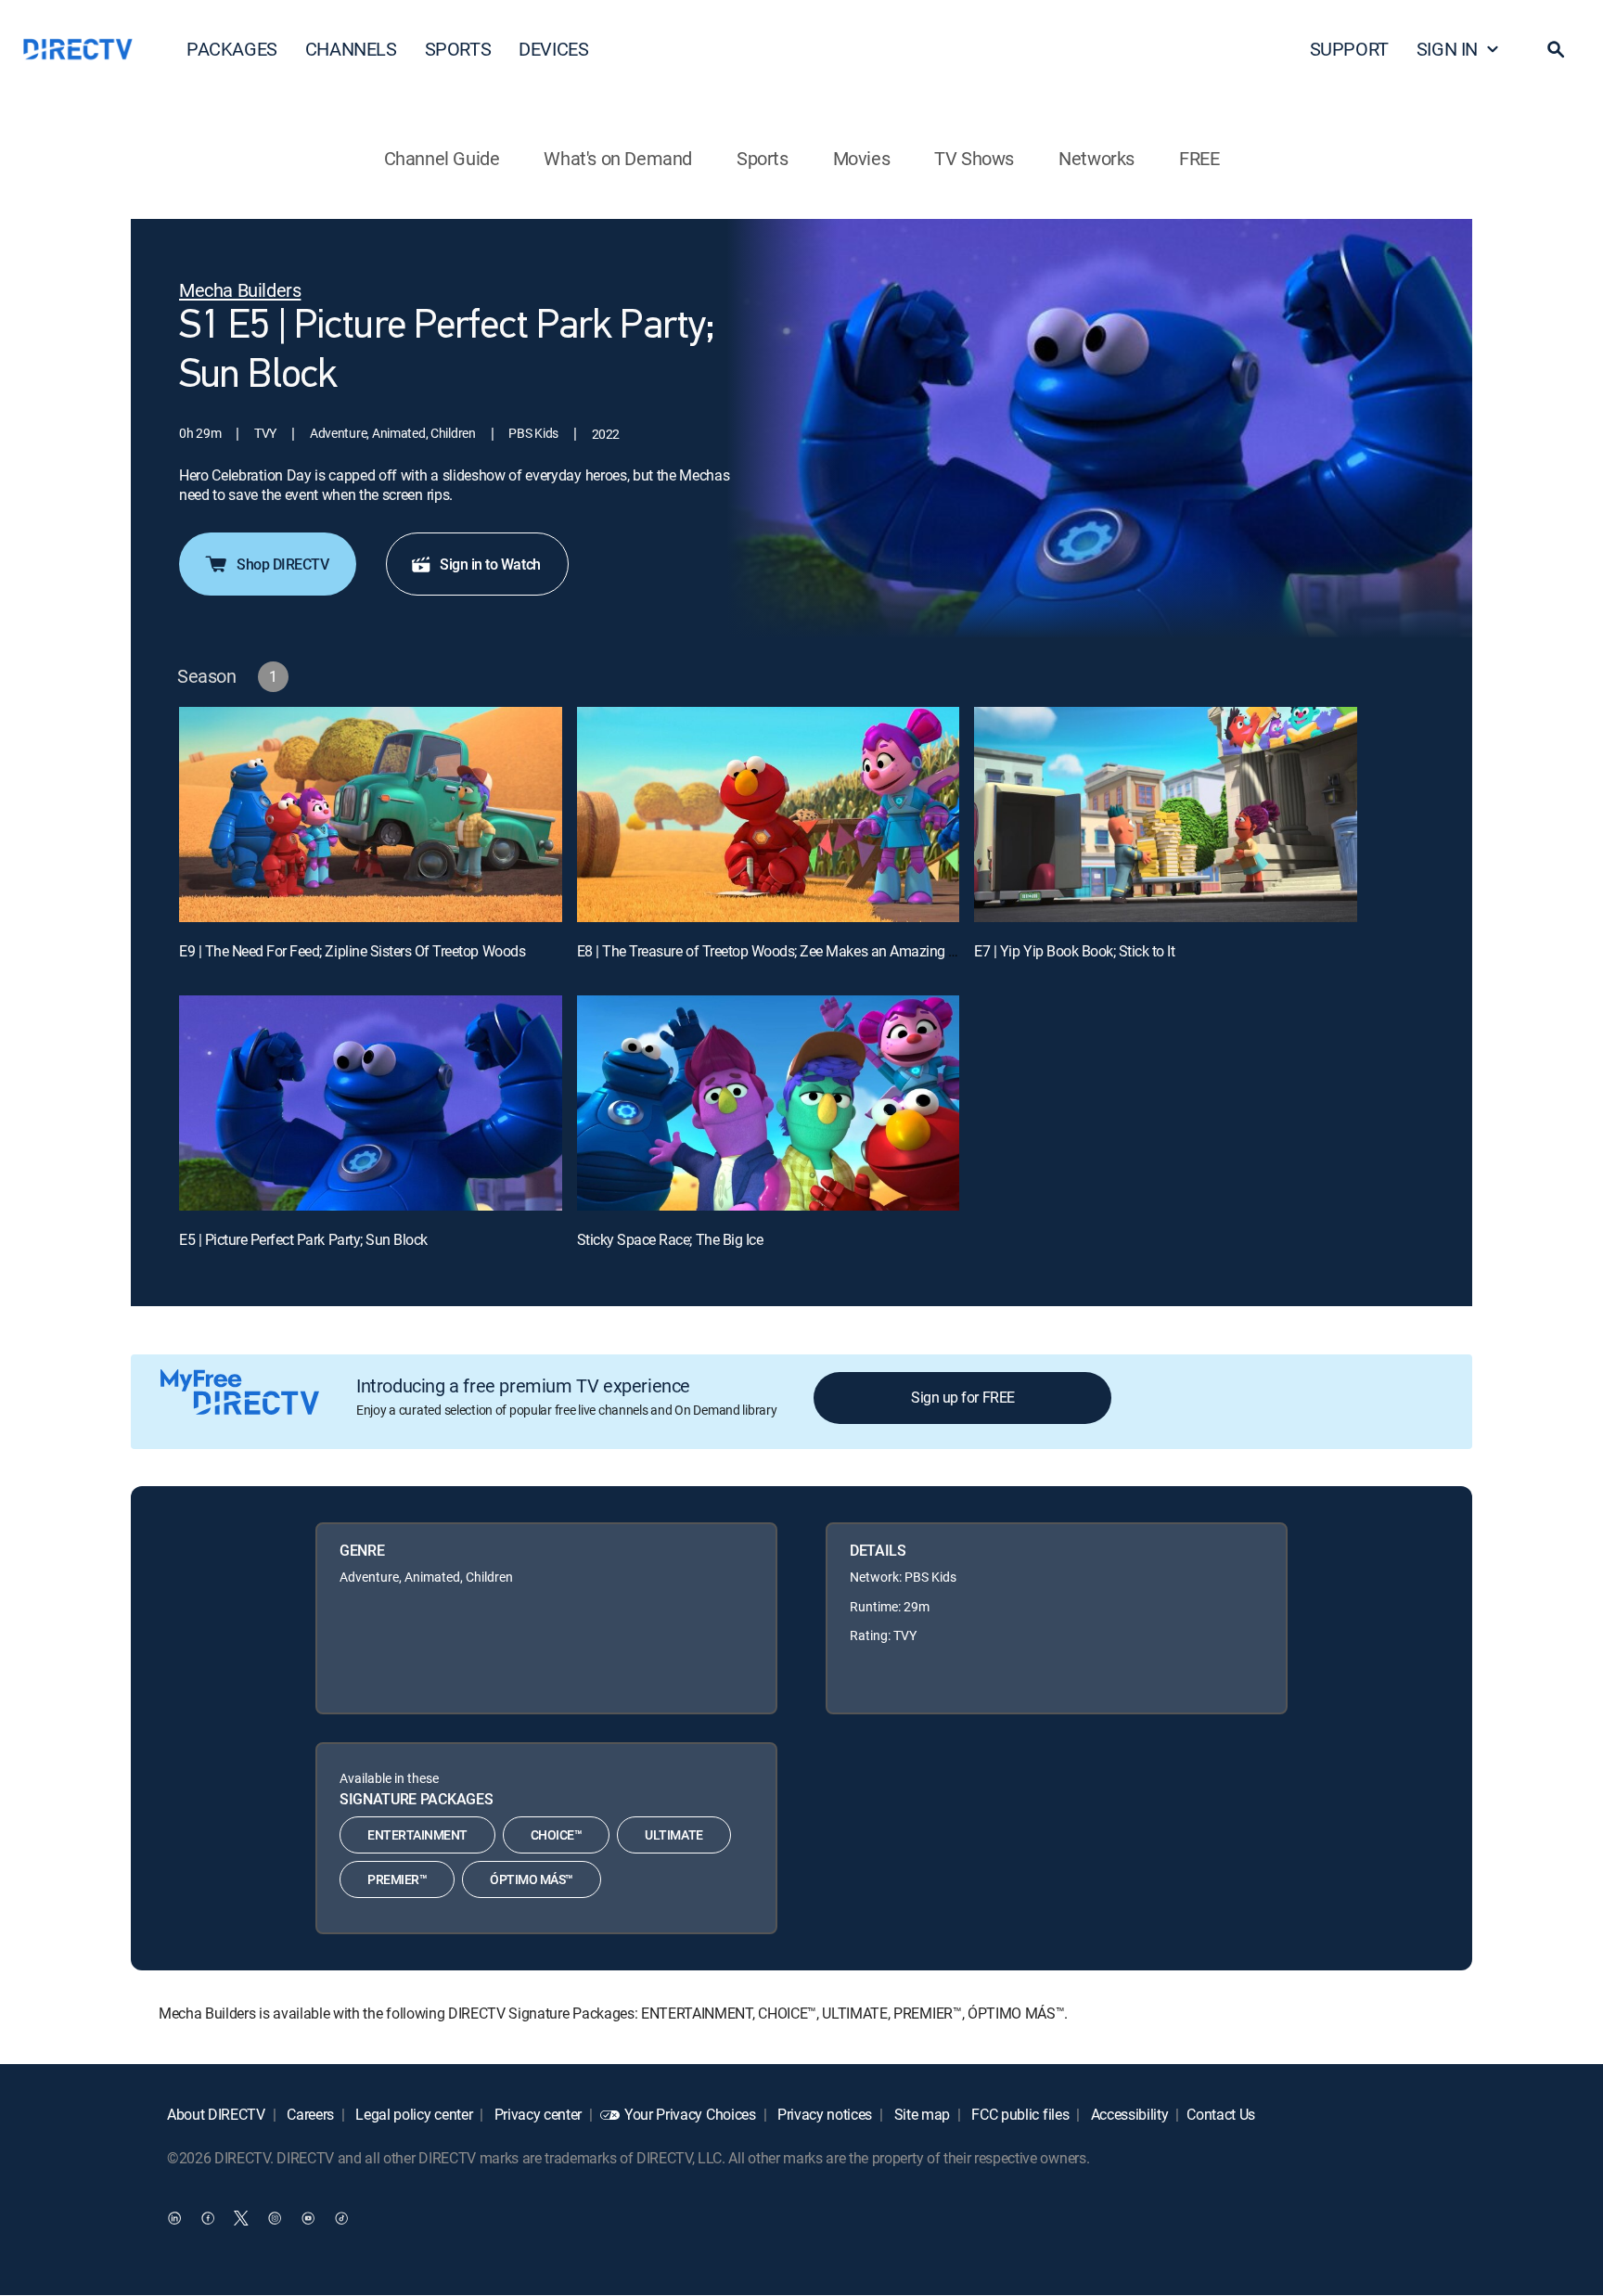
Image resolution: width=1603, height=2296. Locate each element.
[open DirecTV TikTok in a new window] (341, 2218)
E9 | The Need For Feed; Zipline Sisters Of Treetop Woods (352, 951)
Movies (862, 158)
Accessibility (1128, 2114)
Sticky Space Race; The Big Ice (670, 1239)
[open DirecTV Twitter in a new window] (241, 2218)
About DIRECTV (216, 2114)
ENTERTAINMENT (417, 1834)
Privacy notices (823, 2114)
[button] (1556, 49)
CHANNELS (351, 49)
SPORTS (458, 49)
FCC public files (1019, 2114)
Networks (1096, 158)
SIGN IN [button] (1447, 49)
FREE (1199, 158)
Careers (309, 2114)
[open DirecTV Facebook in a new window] (208, 2218)
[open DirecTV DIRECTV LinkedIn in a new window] (174, 2218)
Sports (763, 158)
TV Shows (974, 158)
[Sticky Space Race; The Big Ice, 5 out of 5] (769, 1103)
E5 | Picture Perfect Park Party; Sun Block (303, 1239)
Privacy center (536, 2114)
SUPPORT (1349, 49)
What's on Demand (618, 158)
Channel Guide (442, 158)
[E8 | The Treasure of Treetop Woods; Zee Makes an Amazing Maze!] (769, 815)
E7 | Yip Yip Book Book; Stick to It (1074, 951)
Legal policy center (413, 2114)
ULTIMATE (673, 1834)
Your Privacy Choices (690, 2114)
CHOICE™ (557, 1834)
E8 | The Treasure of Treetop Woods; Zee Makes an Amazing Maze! (782, 951)
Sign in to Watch (490, 564)
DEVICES (553, 49)
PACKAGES (232, 49)
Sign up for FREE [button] (962, 1397)
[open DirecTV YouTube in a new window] (308, 2218)
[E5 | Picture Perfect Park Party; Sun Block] (371, 1103)
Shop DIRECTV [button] (282, 564)
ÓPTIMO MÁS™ (532, 1879)
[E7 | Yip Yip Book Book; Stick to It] (1166, 815)
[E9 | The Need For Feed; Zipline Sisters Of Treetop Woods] (371, 815)
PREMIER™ (397, 1879)
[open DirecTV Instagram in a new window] (275, 2218)
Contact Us (1221, 2114)
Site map (920, 2114)
